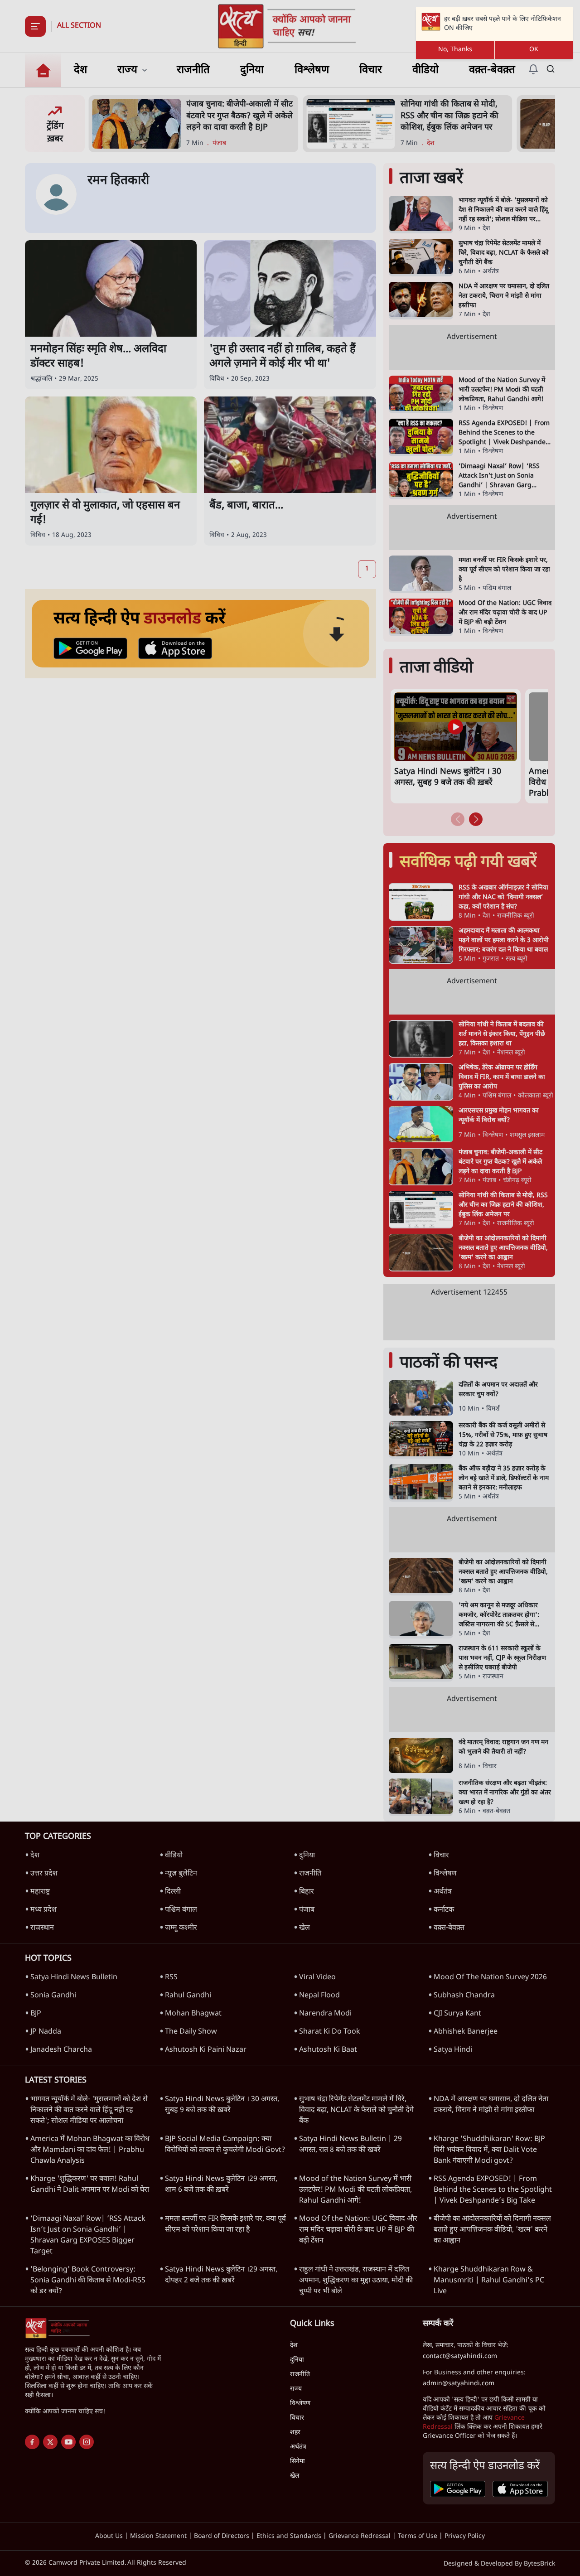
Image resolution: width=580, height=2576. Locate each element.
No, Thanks (455, 50)
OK (534, 50)
